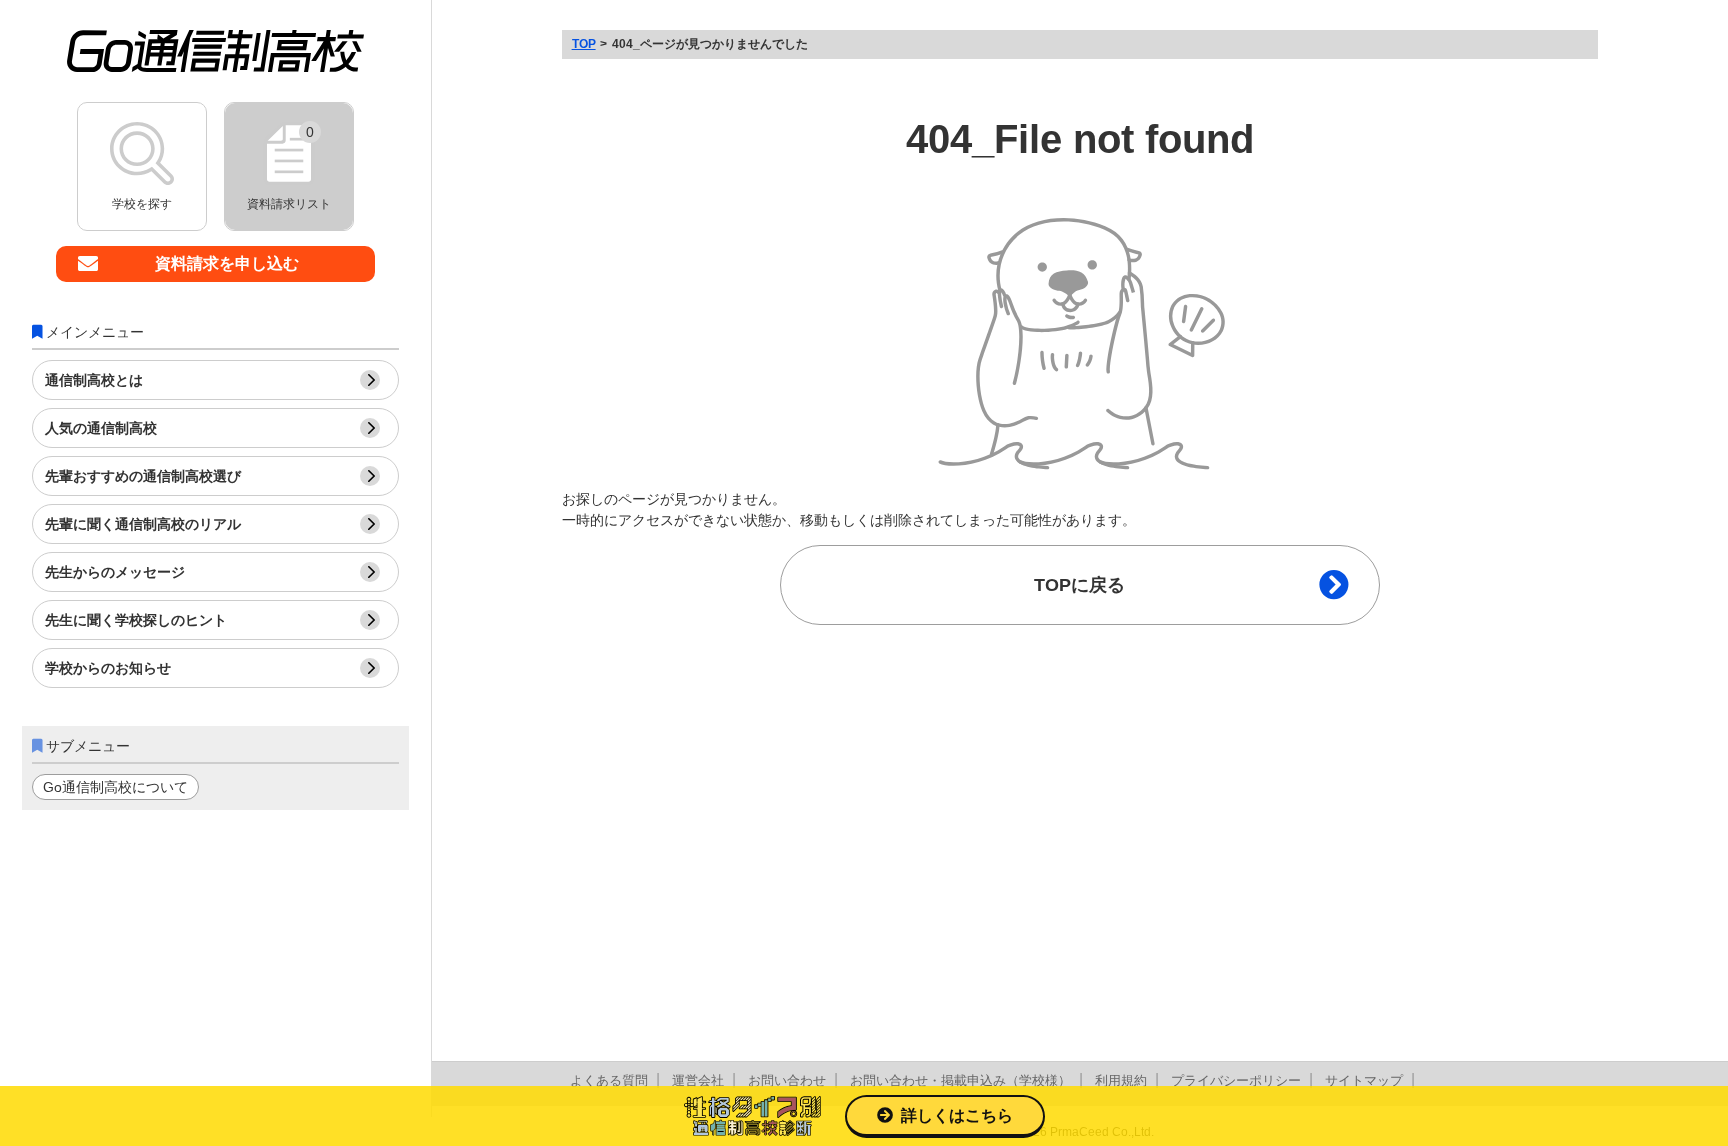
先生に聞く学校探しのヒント (136, 620)
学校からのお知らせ (108, 668)
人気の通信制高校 (101, 428)
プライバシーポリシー (1236, 1080)
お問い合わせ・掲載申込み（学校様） (960, 1080)
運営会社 (698, 1080)
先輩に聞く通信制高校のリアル (143, 524)
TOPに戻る (1079, 585)
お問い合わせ (787, 1080)
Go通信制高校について (115, 787)
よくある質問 (609, 1080)
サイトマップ (1364, 1080)
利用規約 (1121, 1080)
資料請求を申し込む (227, 263)
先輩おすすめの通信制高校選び (143, 476)
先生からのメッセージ (115, 572)
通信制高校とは (94, 380)
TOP (584, 44)
